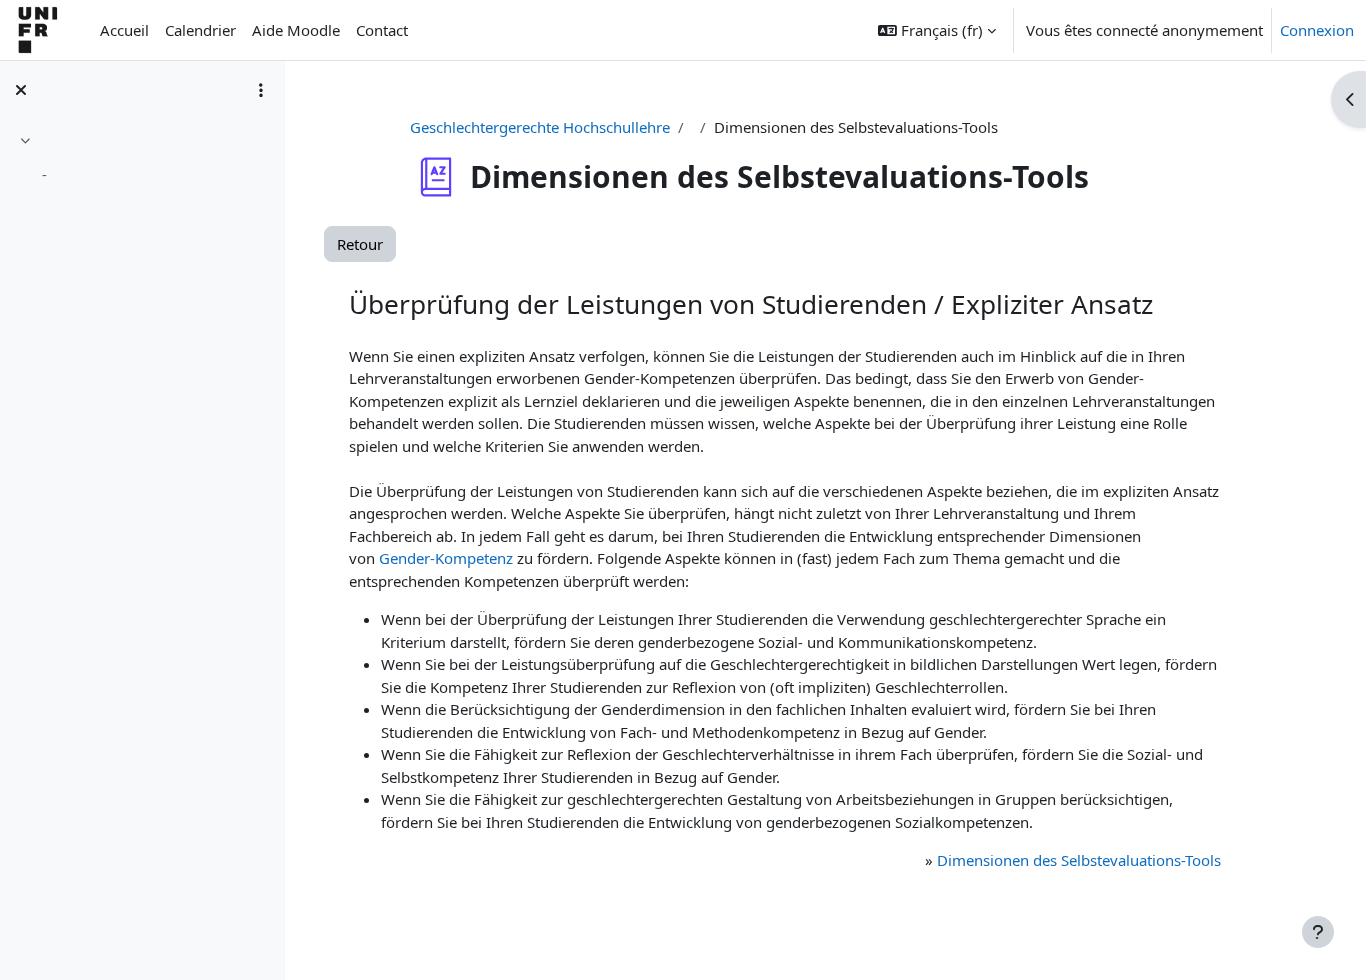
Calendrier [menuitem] (200, 30)
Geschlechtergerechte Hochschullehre (540, 127)
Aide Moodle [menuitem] (296, 30)
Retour (360, 244)
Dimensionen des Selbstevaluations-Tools (1079, 860)
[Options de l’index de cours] (261, 90)
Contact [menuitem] (382, 30)
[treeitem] (142, 160)
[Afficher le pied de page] (1318, 932)
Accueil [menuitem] (124, 30)
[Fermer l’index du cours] (21, 90)
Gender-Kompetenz (446, 558)
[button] (937, 30)
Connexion (1317, 30)
